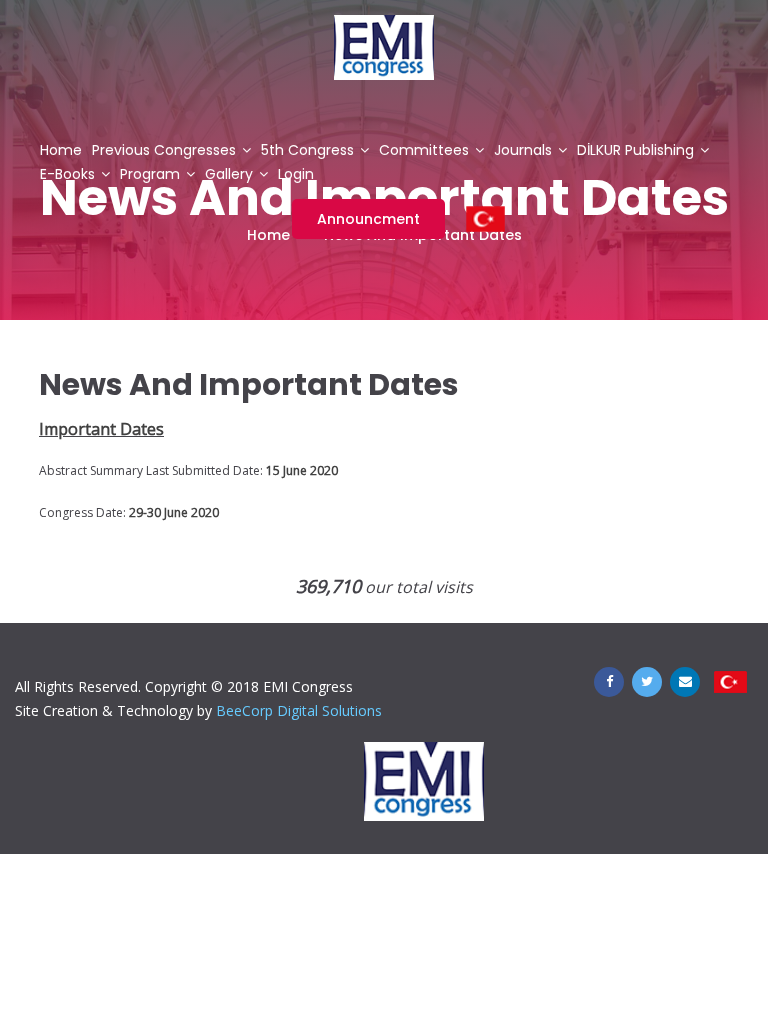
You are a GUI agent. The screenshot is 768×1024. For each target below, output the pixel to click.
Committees (424, 151)
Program (150, 175)
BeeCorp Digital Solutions (299, 710)
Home (61, 151)
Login (296, 175)
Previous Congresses (164, 151)
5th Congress (307, 151)
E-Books (67, 175)
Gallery (229, 175)
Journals (523, 151)
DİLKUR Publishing (635, 151)
